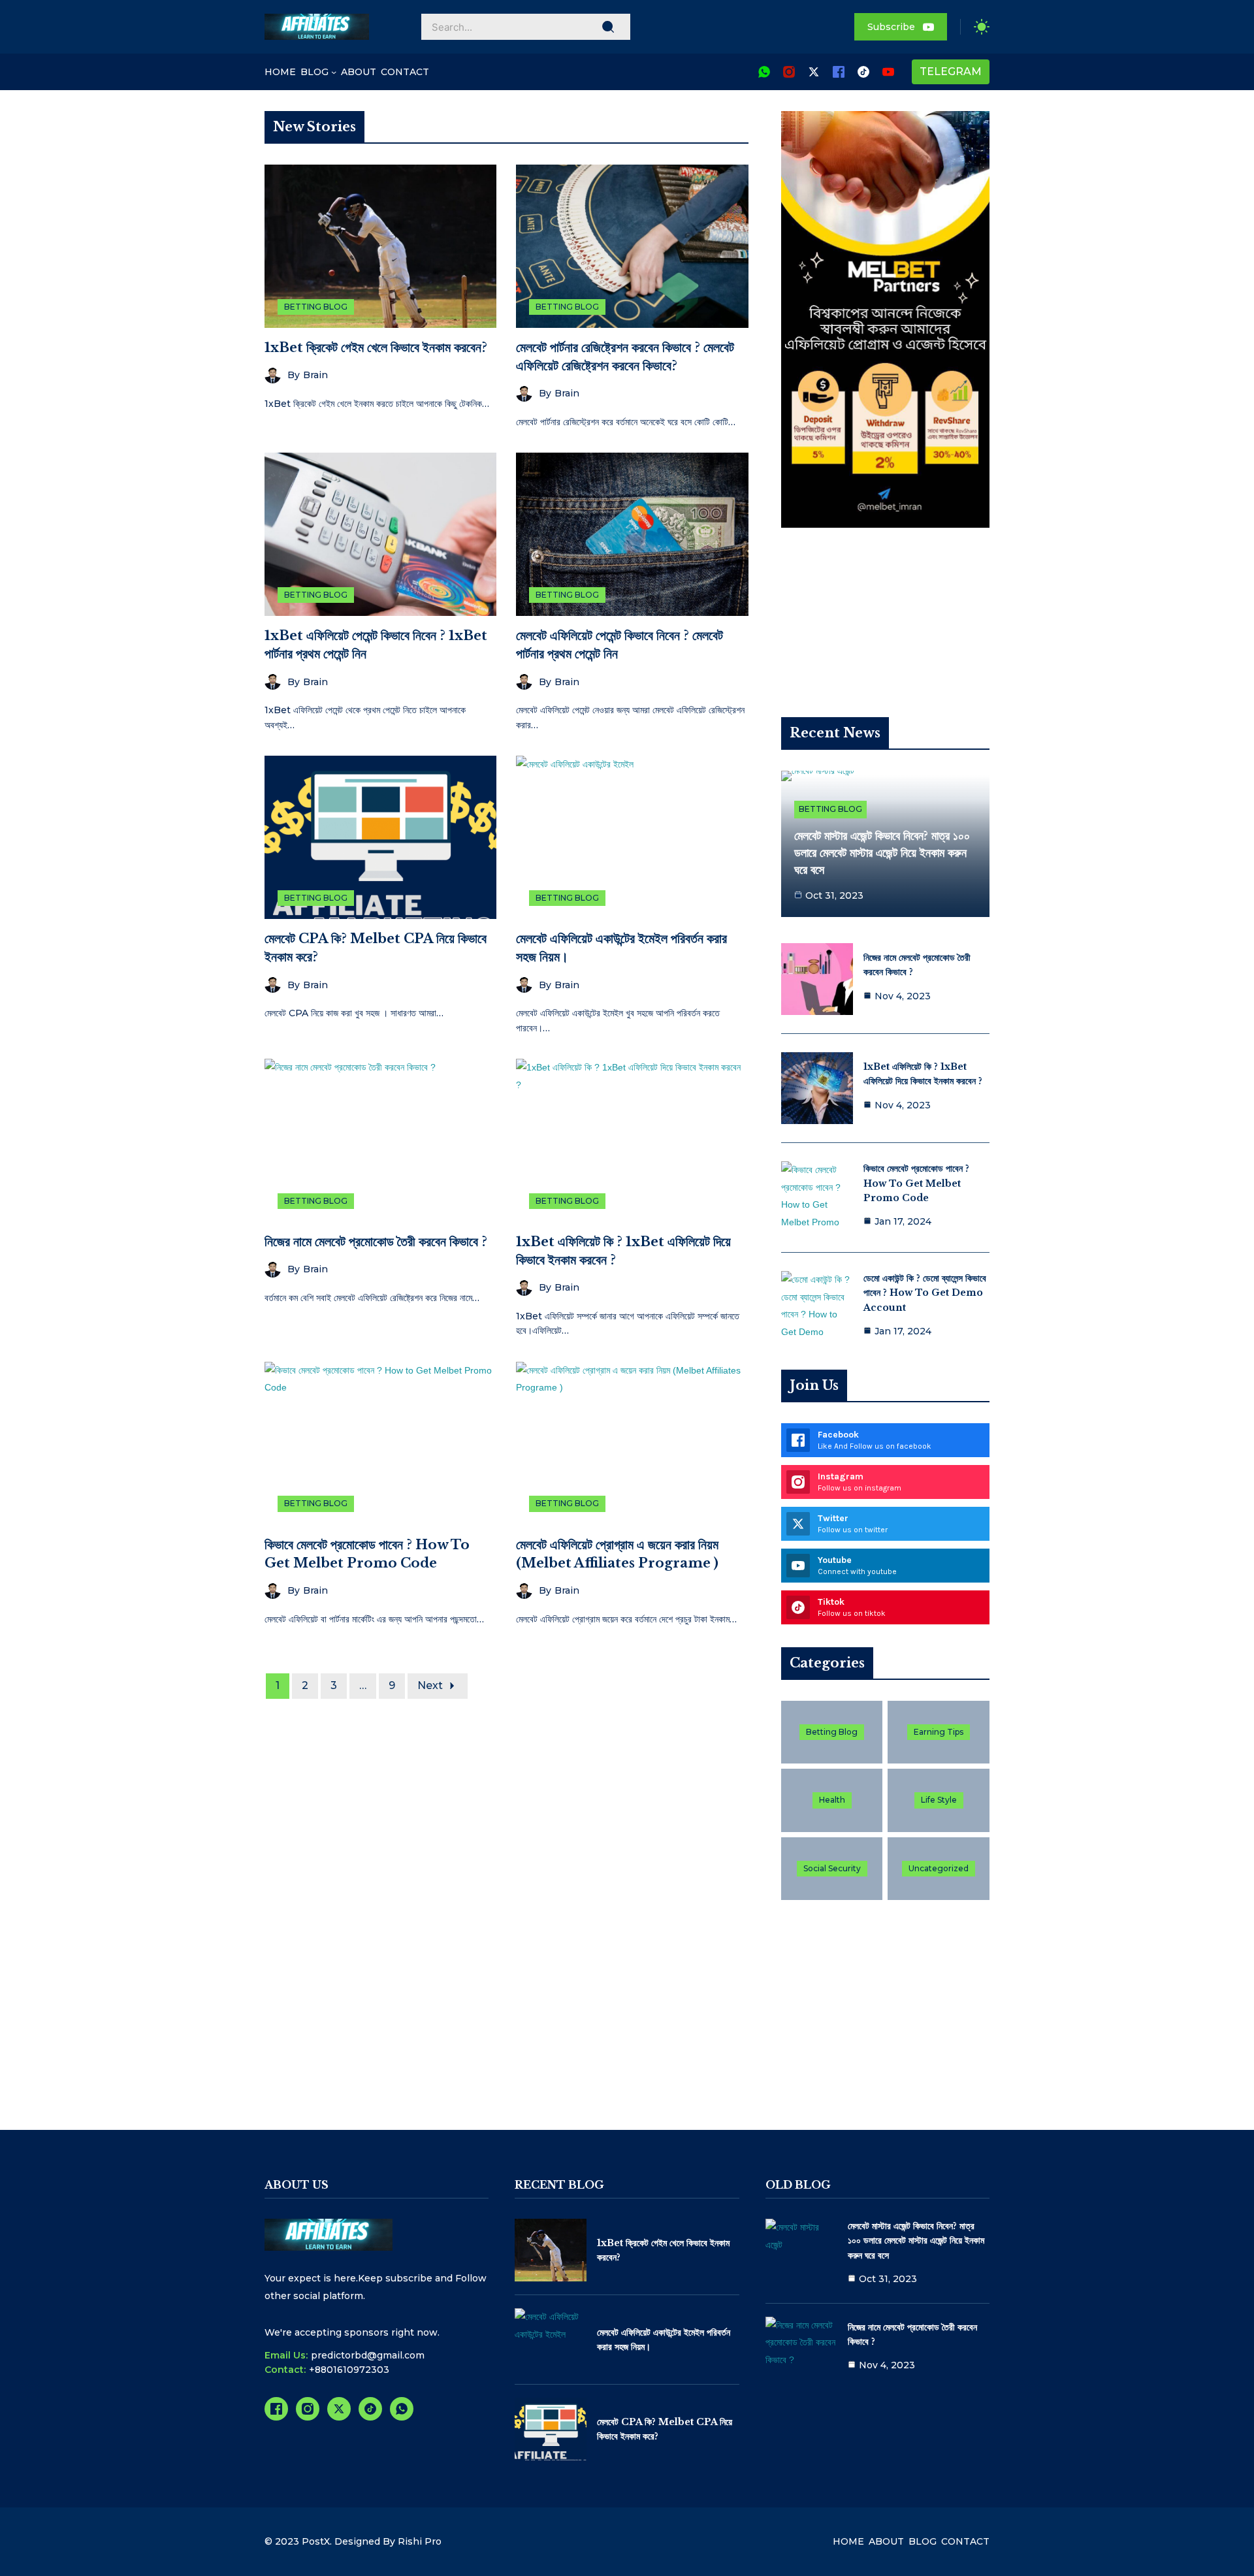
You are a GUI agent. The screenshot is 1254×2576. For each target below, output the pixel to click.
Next (430, 1685)
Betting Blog (316, 307)
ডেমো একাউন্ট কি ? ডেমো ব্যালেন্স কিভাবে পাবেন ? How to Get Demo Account (925, 1293)
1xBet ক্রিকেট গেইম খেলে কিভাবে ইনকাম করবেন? (376, 347)
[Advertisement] (885, 636)
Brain (315, 375)
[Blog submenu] (334, 72)
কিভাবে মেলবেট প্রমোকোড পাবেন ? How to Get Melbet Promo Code (916, 1183)
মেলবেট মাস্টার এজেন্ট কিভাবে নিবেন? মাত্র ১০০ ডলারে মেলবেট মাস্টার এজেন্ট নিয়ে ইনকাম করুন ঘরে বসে (882, 853)
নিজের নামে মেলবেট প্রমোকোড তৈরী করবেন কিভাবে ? (376, 1242)
